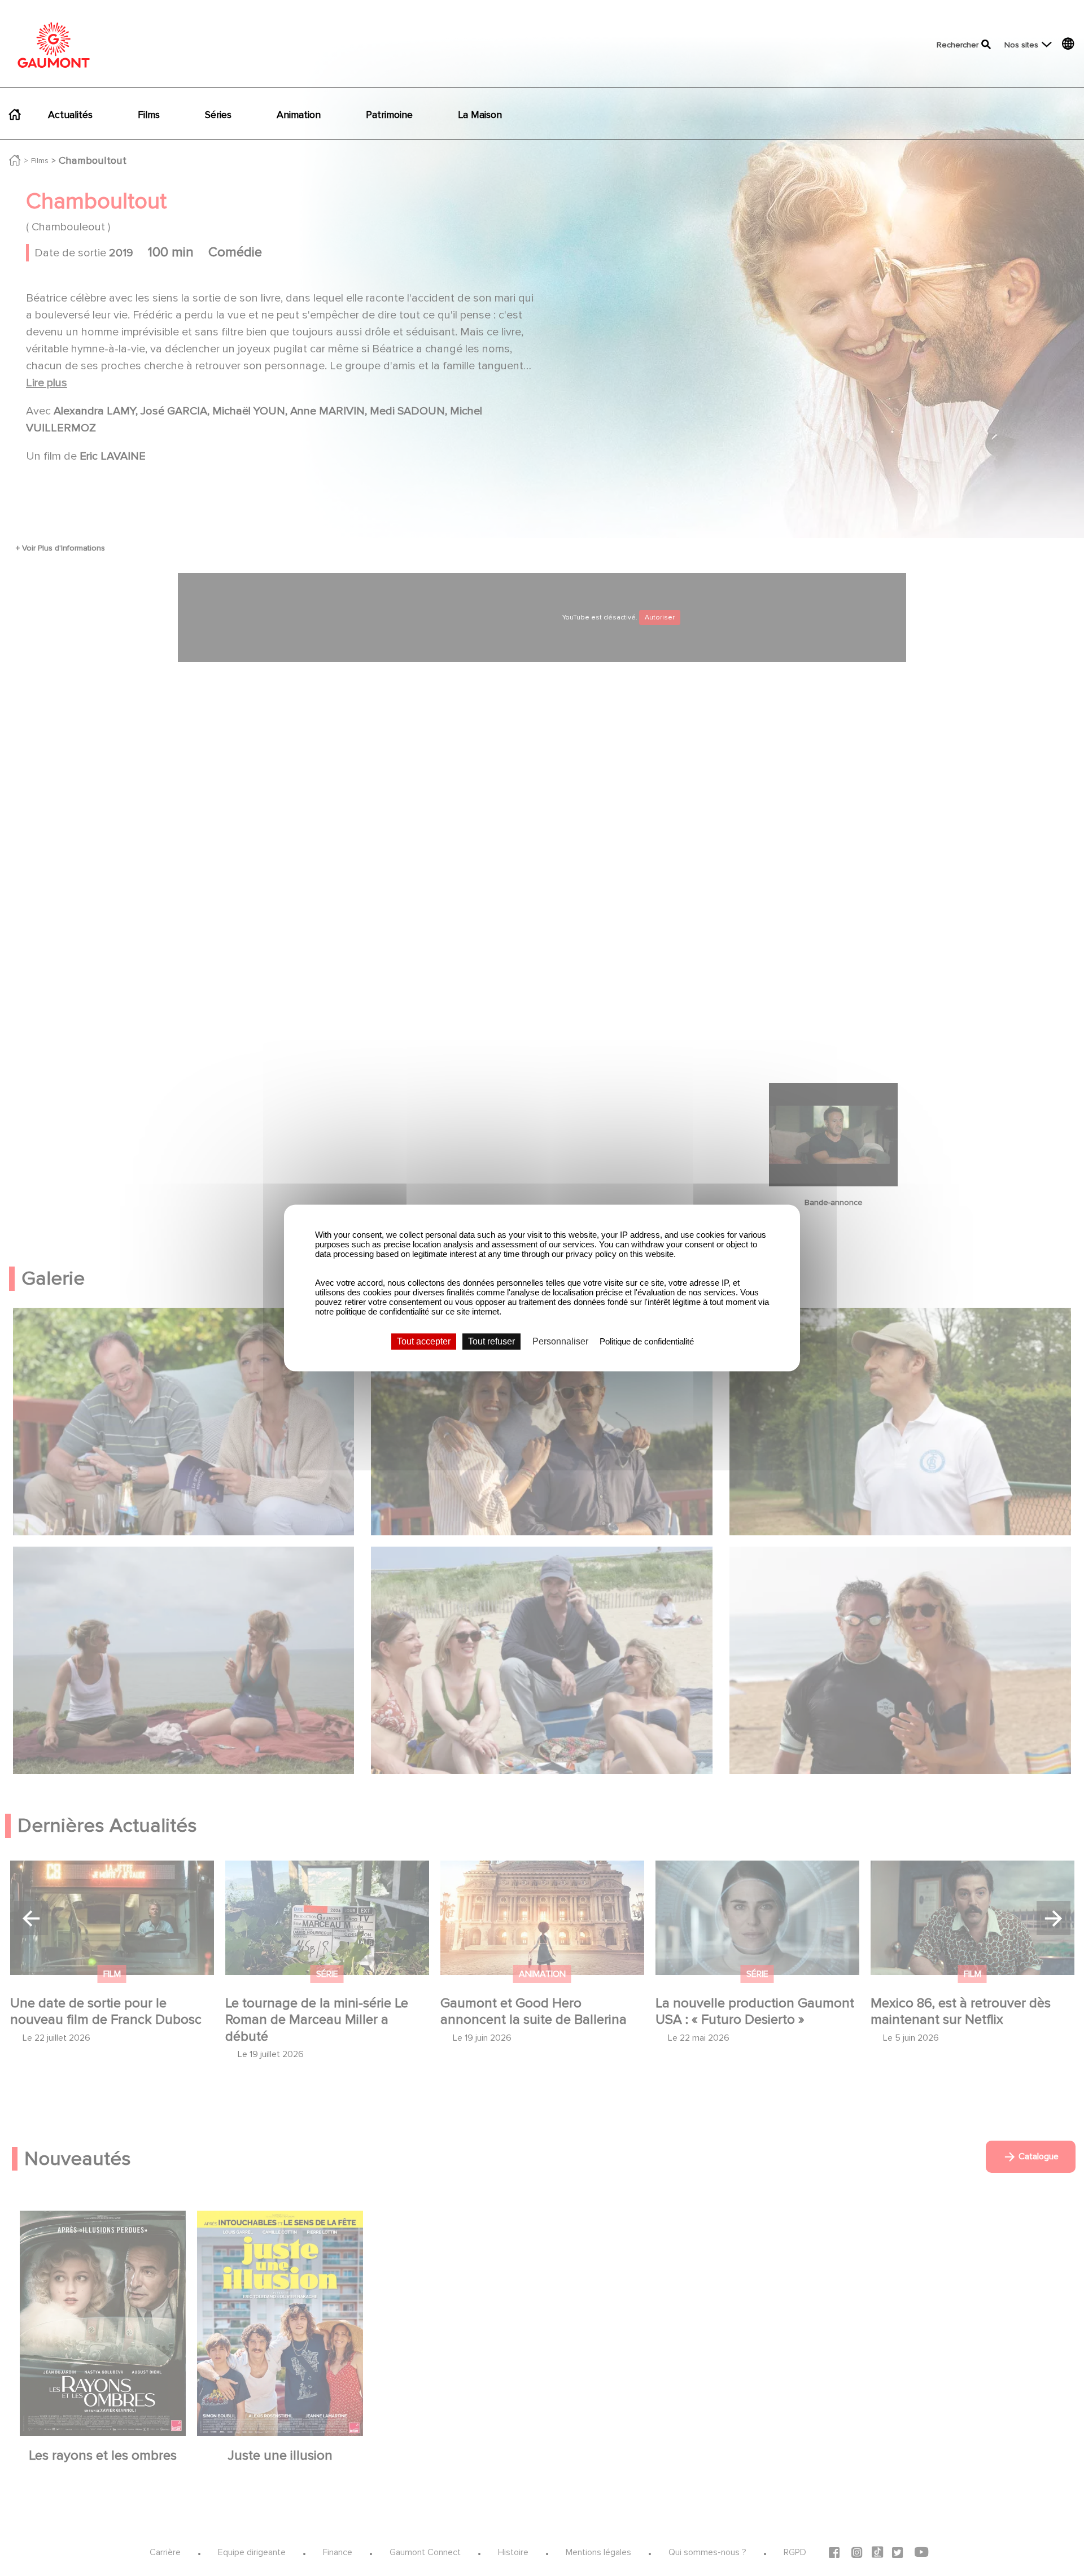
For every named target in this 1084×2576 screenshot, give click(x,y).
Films (149, 115)
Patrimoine (389, 115)
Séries (218, 115)
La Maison (480, 115)
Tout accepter (424, 1341)
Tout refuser (491, 1341)
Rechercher (958, 45)
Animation (299, 115)
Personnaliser (560, 1341)
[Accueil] (54, 45)
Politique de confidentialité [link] (647, 1341)
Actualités (70, 115)
